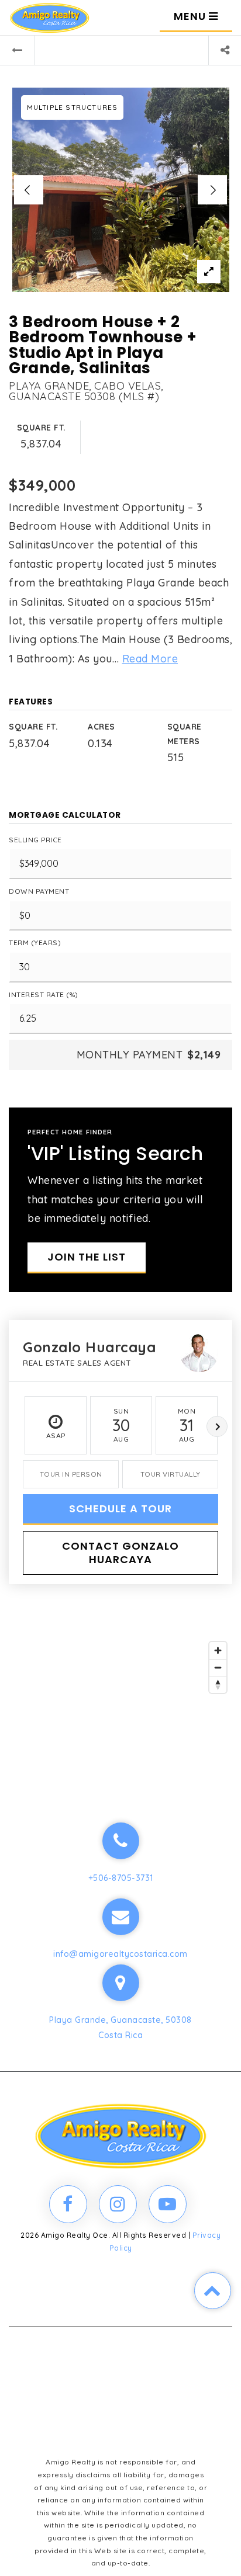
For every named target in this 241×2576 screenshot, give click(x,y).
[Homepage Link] (49, 17)
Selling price (35, 840)
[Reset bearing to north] (218, 1684)
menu (191, 16)
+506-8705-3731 (121, 1878)
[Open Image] (121, 190)
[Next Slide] (212, 190)
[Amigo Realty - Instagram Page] (118, 2204)
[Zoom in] (218, 1650)
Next (217, 1426)
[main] (120, 892)
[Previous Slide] (29, 190)
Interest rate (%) (44, 994)
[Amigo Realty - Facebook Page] (68, 2204)
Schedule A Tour (120, 1509)
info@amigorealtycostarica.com (120, 1954)
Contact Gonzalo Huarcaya (120, 1553)
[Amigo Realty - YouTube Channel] (168, 2204)
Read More (150, 659)
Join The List (87, 1257)
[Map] (120, 1703)
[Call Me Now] (121, 1841)
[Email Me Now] (121, 1917)
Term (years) (35, 942)
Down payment (39, 891)
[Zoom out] (218, 1667)
